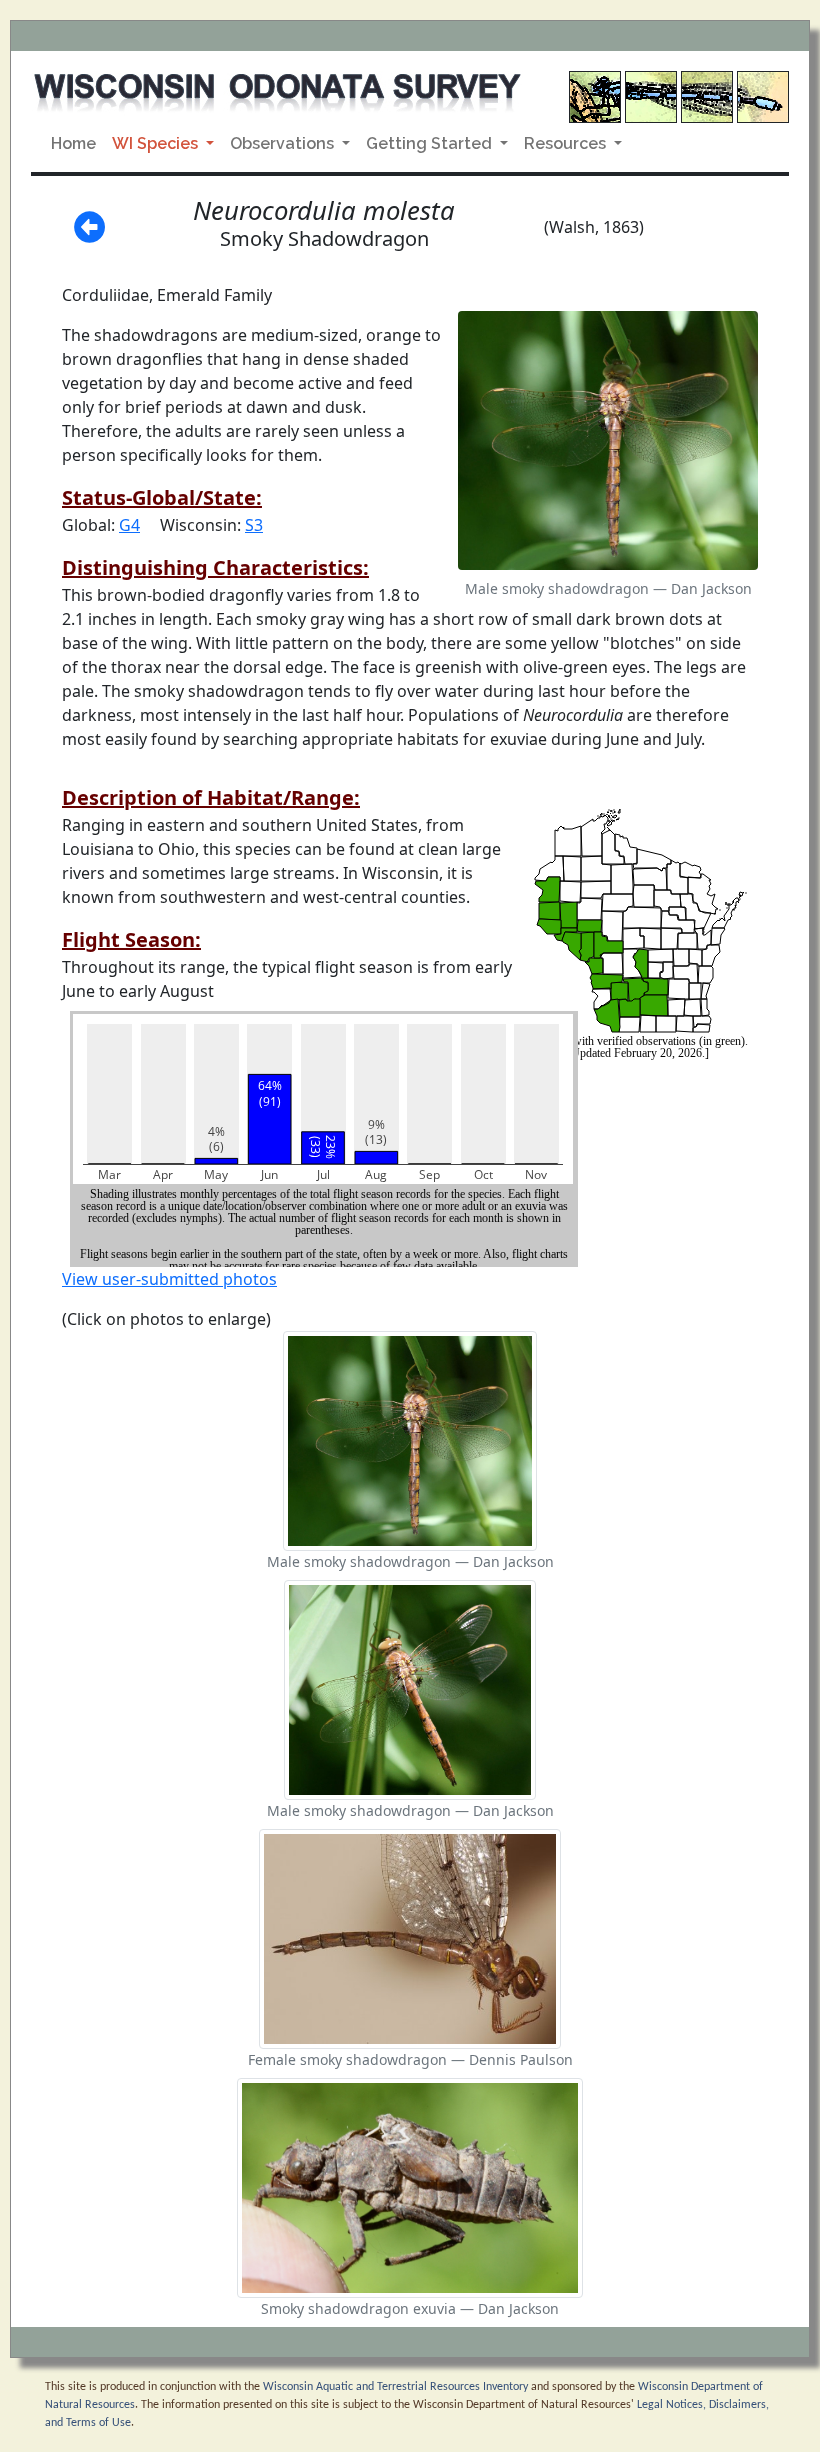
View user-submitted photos (169, 1279)
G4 (129, 525)
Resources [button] (567, 143)
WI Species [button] (157, 143)
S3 (254, 525)
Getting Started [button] (431, 143)
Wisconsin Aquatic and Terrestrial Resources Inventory (395, 2387)
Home (73, 143)
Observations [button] (284, 143)
